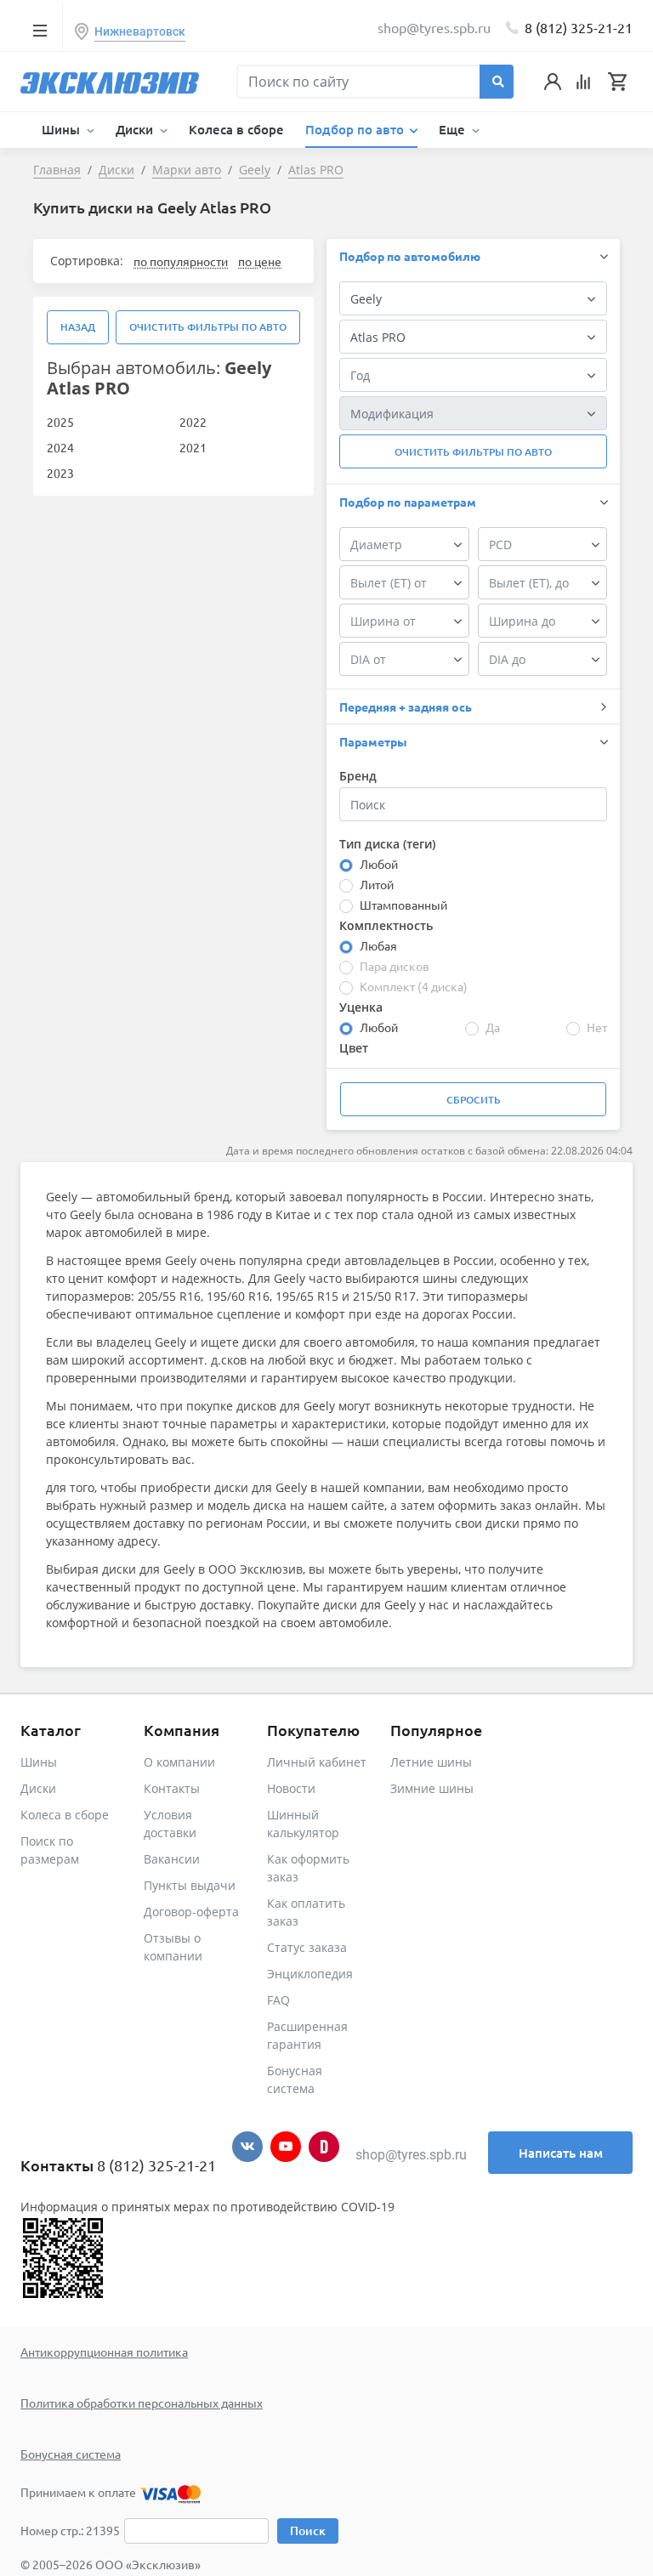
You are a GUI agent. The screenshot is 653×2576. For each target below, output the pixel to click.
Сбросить (474, 1100)
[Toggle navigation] (40, 30)
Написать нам (561, 2153)
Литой (377, 884)
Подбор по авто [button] (356, 129)
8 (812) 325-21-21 (579, 27)
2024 (60, 447)
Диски (38, 1788)
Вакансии (172, 1859)
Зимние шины (432, 1788)
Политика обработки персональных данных (142, 2403)
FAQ (278, 2000)
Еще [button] (454, 129)
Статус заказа (307, 1947)
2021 (193, 447)
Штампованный (403, 905)
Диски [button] (136, 129)
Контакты (172, 1788)
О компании (179, 1762)
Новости (291, 1788)
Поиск (308, 2531)
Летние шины (431, 1762)
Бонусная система (71, 2454)
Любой (379, 864)
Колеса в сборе (236, 129)
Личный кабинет (317, 1762)
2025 (60, 422)
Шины (39, 1762)
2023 (60, 473)
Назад (78, 327)
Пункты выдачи (190, 1885)
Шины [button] (62, 129)
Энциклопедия (310, 1974)
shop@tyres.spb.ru (411, 2155)
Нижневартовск (140, 31)
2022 (193, 422)
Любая (378, 945)
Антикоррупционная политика (104, 2352)
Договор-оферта (191, 1912)
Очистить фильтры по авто (208, 327)
